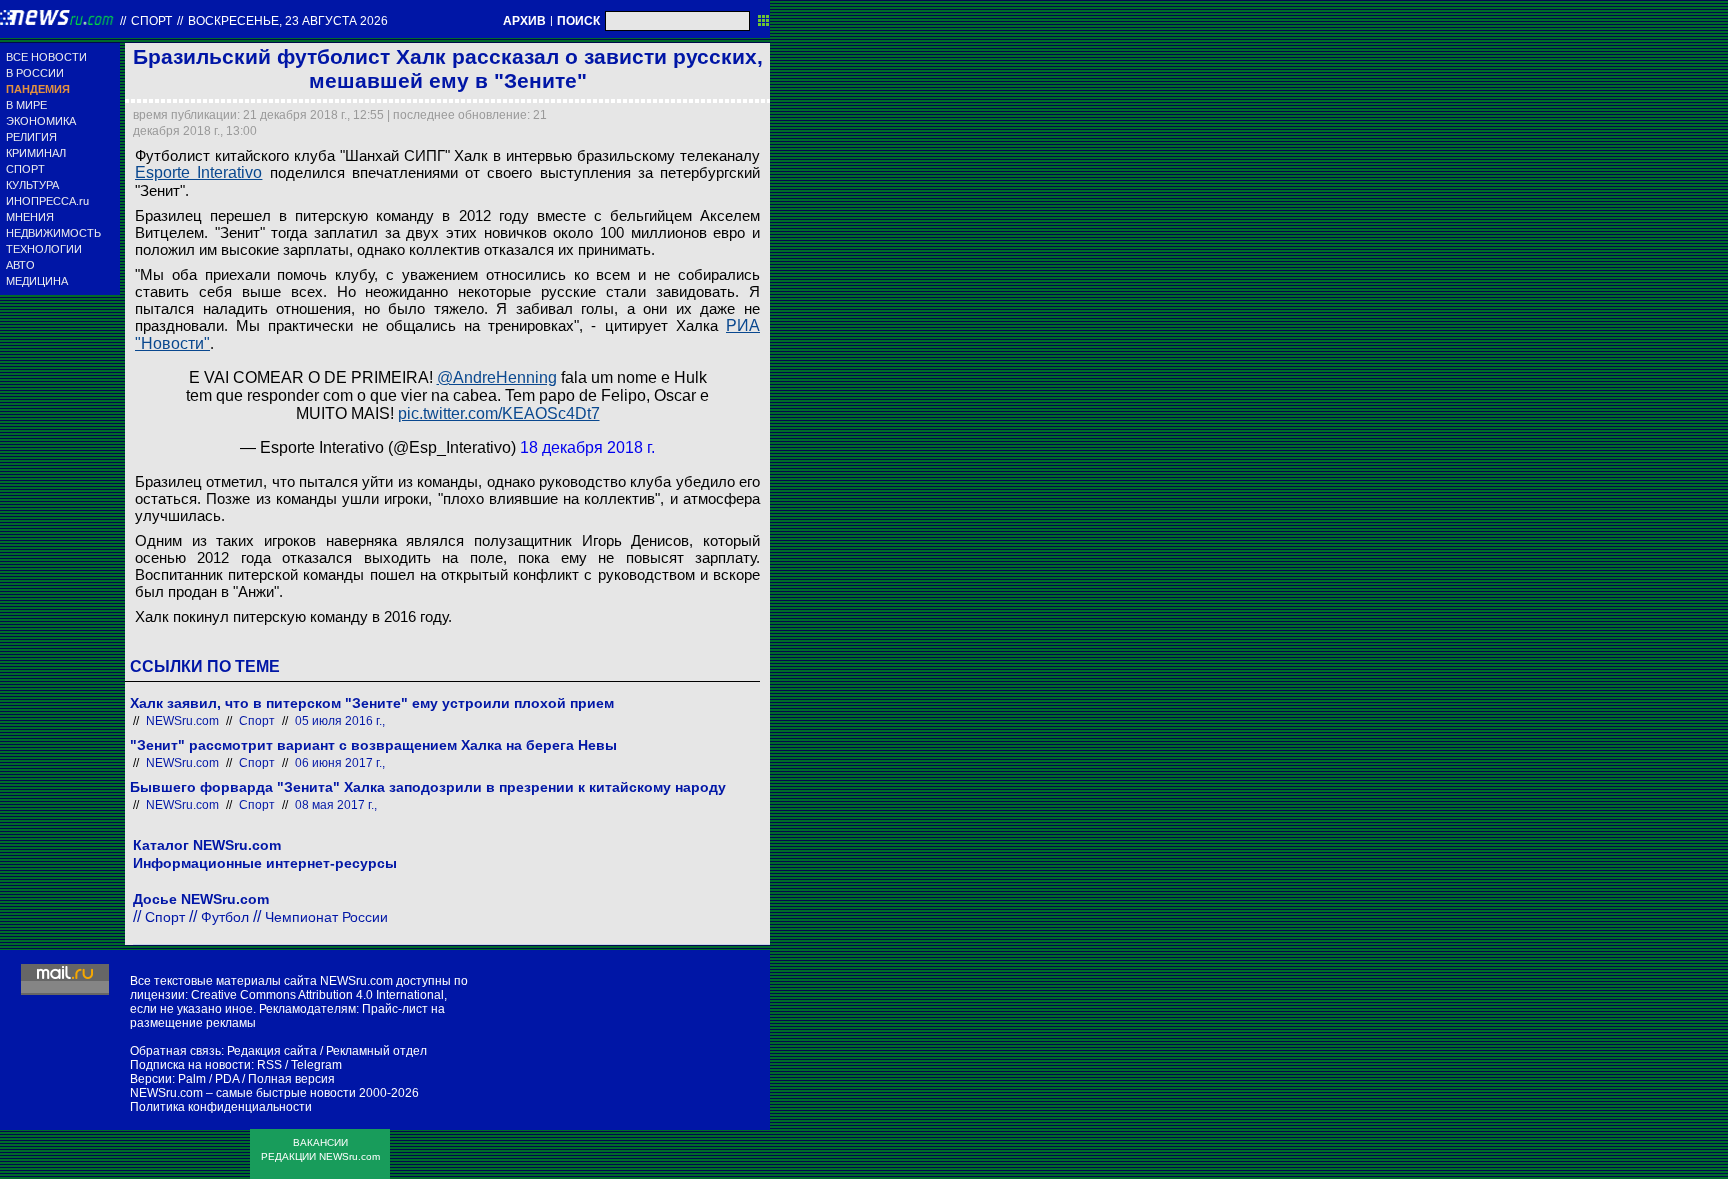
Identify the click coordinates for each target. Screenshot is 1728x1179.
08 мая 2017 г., (336, 805)
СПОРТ (25, 169)
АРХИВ (524, 21)
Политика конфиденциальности (221, 1107)
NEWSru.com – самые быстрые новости (243, 1093)
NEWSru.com (182, 721)
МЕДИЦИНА (37, 281)
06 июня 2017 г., (340, 763)
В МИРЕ (26, 105)
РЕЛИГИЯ (31, 137)
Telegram (316, 1065)
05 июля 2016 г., (340, 721)
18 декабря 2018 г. (587, 447)
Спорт (151, 21)
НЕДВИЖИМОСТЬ (53, 233)
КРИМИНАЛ (36, 153)
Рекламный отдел (376, 1051)
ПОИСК (578, 21)
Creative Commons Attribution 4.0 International (317, 995)
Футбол (225, 917)
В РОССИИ (35, 73)
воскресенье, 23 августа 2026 (288, 21)
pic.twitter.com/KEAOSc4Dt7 (499, 413)
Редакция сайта (272, 1051)
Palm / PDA (208, 1079)
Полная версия (291, 1079)
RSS (269, 1065)
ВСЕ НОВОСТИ (46, 57)
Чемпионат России (326, 917)
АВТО (20, 265)
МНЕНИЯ (30, 217)
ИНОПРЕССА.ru (47, 201)
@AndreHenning (497, 377)
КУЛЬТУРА (32, 185)
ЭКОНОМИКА (41, 121)
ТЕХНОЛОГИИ (44, 249)
